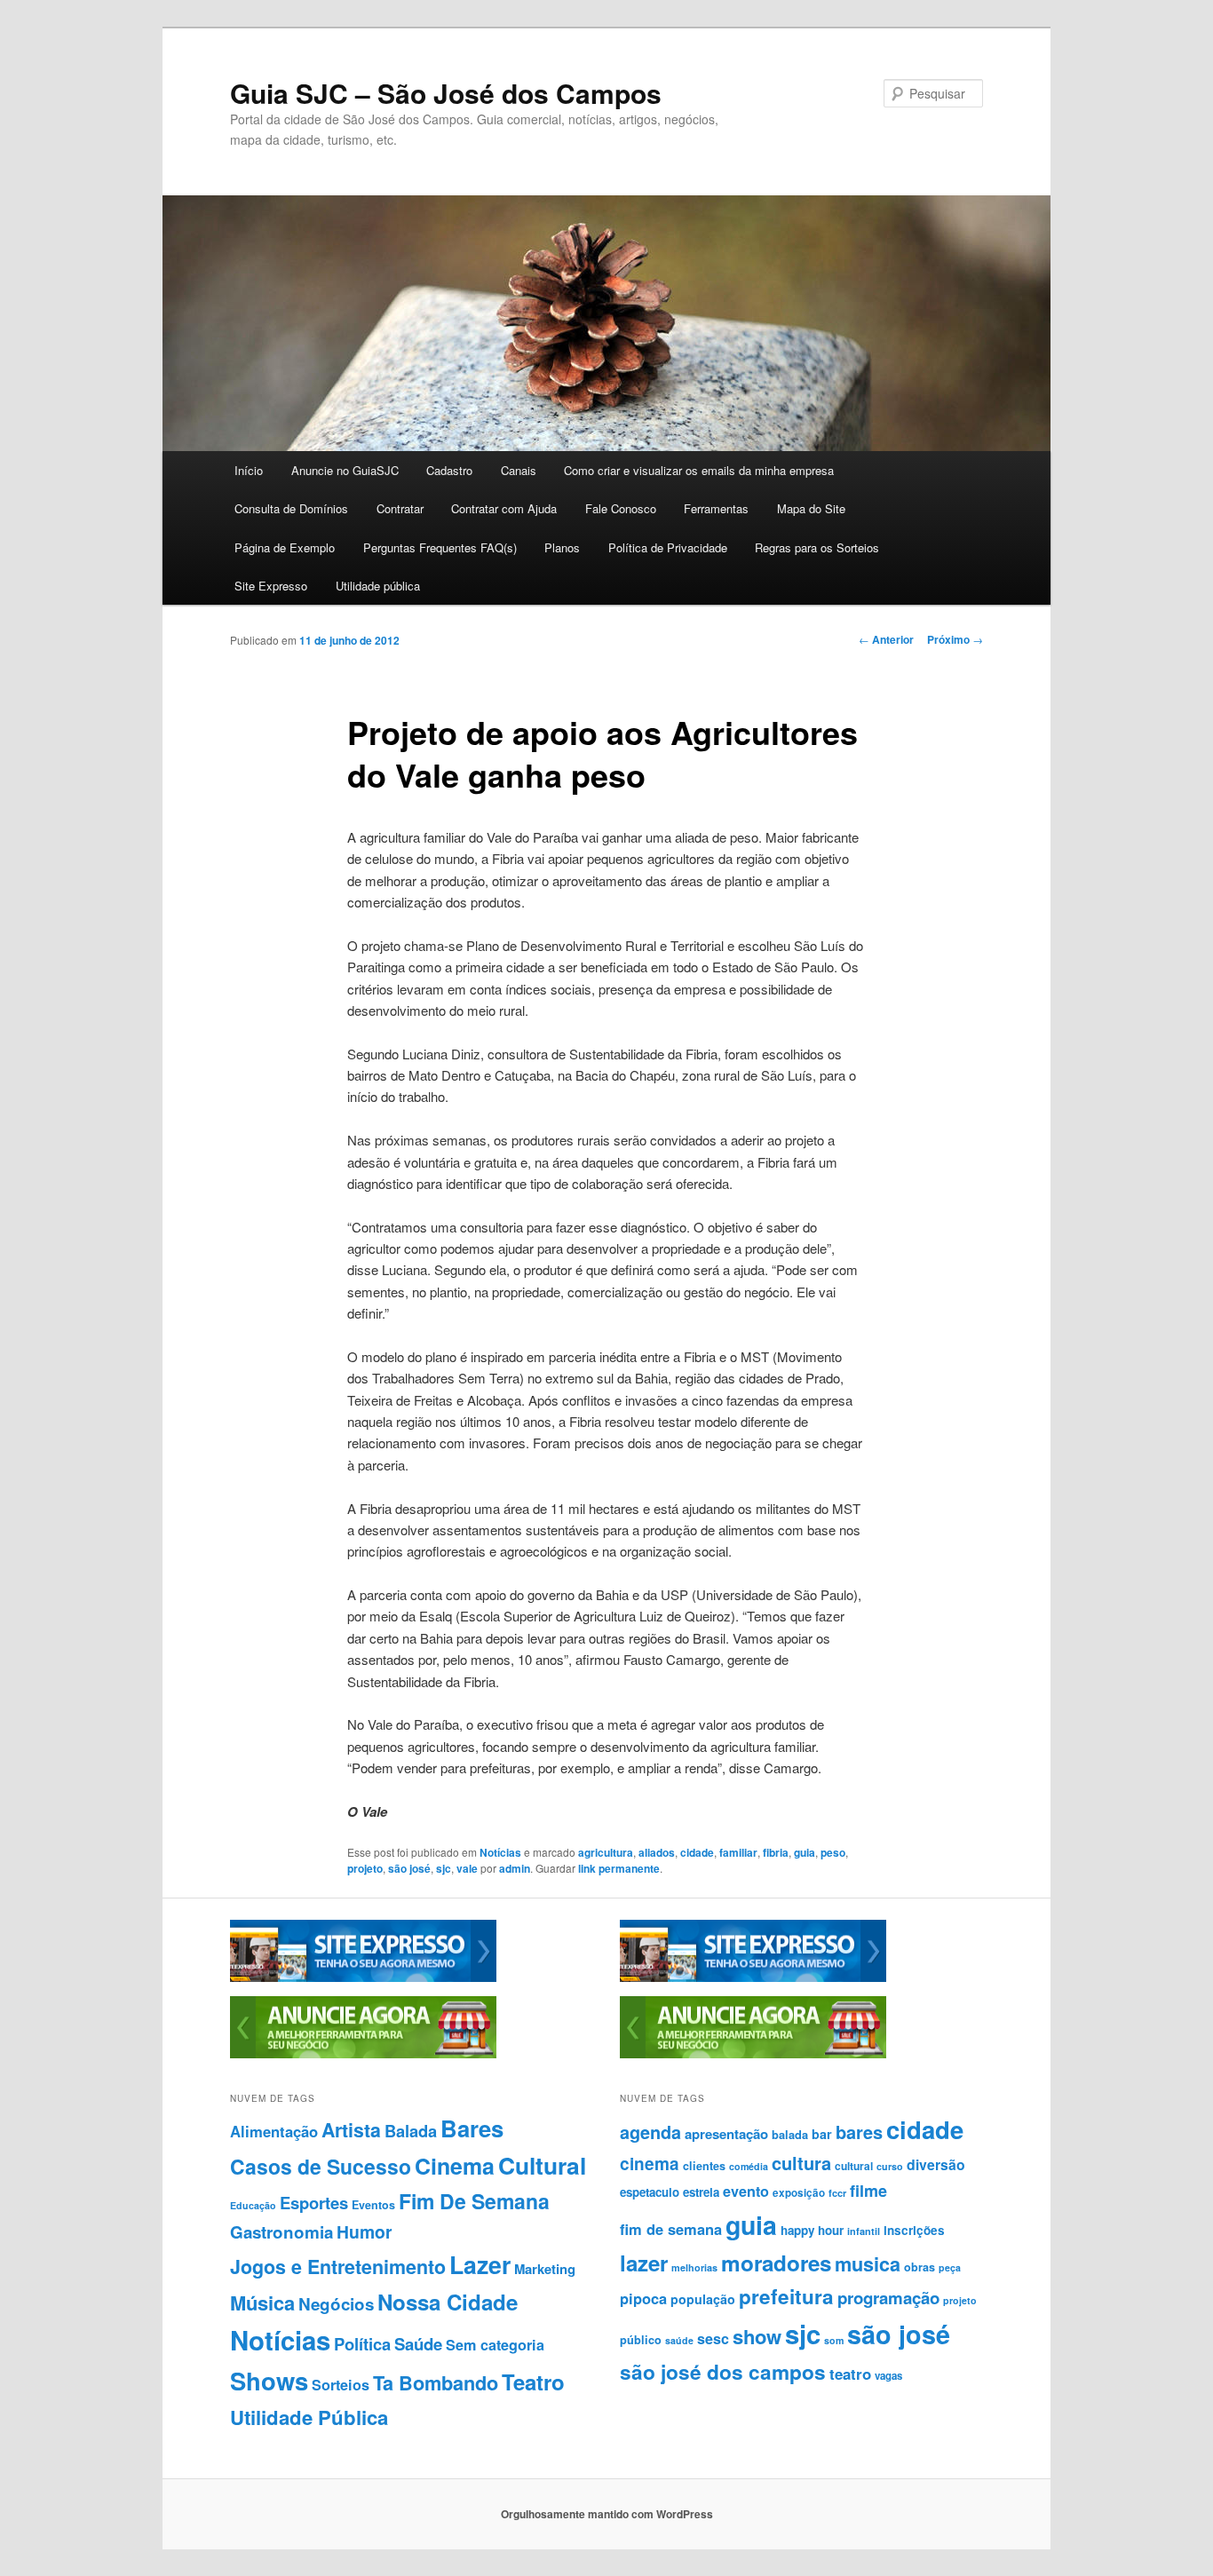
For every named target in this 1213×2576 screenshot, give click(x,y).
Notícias (500, 1852)
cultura (801, 2163)
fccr (837, 2193)
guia (805, 1852)
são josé (409, 1868)
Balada (411, 2131)
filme (868, 2191)
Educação (253, 2205)
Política (362, 2344)
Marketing (545, 2269)
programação (888, 2298)
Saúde (418, 2344)
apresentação (726, 2134)
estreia (701, 2192)
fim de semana (671, 2229)
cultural (854, 2166)
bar (822, 2134)
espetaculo (650, 2192)
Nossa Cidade (448, 2302)
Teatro (533, 2382)
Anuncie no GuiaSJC (345, 470)
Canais (519, 470)
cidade (697, 1852)
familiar (738, 1852)
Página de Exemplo (285, 547)
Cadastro (449, 470)
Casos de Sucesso (321, 2166)
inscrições (914, 2230)
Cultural (542, 2165)
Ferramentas (716, 508)
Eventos (373, 2205)
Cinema (455, 2166)
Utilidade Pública (309, 2417)
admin (515, 1868)
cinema (650, 2164)
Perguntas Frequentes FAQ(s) (440, 547)
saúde (679, 2340)
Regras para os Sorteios (817, 547)
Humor (365, 2231)
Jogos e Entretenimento (338, 2267)
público (641, 2340)
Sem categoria (495, 2345)
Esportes (314, 2203)
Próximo (955, 639)
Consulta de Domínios (291, 508)
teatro (850, 2374)
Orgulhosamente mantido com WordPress (607, 2514)
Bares (472, 2128)
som (834, 2340)
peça (950, 2267)
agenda (650, 2132)
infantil (864, 2231)
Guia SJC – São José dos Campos (446, 93)
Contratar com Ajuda (504, 508)
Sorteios (341, 2385)
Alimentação (274, 2131)
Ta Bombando (436, 2383)
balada (790, 2135)
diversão (936, 2164)
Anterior (886, 639)
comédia (749, 2166)
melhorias (694, 2267)
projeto (365, 1868)
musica (868, 2264)
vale (467, 1868)
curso (890, 2166)
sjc (444, 1868)
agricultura (606, 1852)
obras (920, 2267)
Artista (351, 2130)
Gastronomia (281, 2232)
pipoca (643, 2298)
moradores (776, 2263)
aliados (657, 1852)
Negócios (336, 2304)
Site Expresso (271, 586)
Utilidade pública (378, 586)
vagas (888, 2376)
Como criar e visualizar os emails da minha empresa (699, 470)
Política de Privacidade (668, 547)
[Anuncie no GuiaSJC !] (363, 2054)
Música (262, 2303)
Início (249, 470)
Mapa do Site (811, 508)
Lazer (480, 2264)
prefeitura (786, 2296)
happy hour (812, 2230)
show (757, 2336)
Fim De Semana (474, 2201)
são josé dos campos (723, 2372)
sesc (713, 2338)
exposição (799, 2193)
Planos (562, 547)
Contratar (400, 508)
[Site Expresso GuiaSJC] (363, 1978)
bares (859, 2132)
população (703, 2299)
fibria (776, 1852)
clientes (704, 2166)
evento (746, 2191)
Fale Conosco (621, 508)
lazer (644, 2263)
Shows (269, 2380)
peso (833, 1852)
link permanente (619, 1868)
